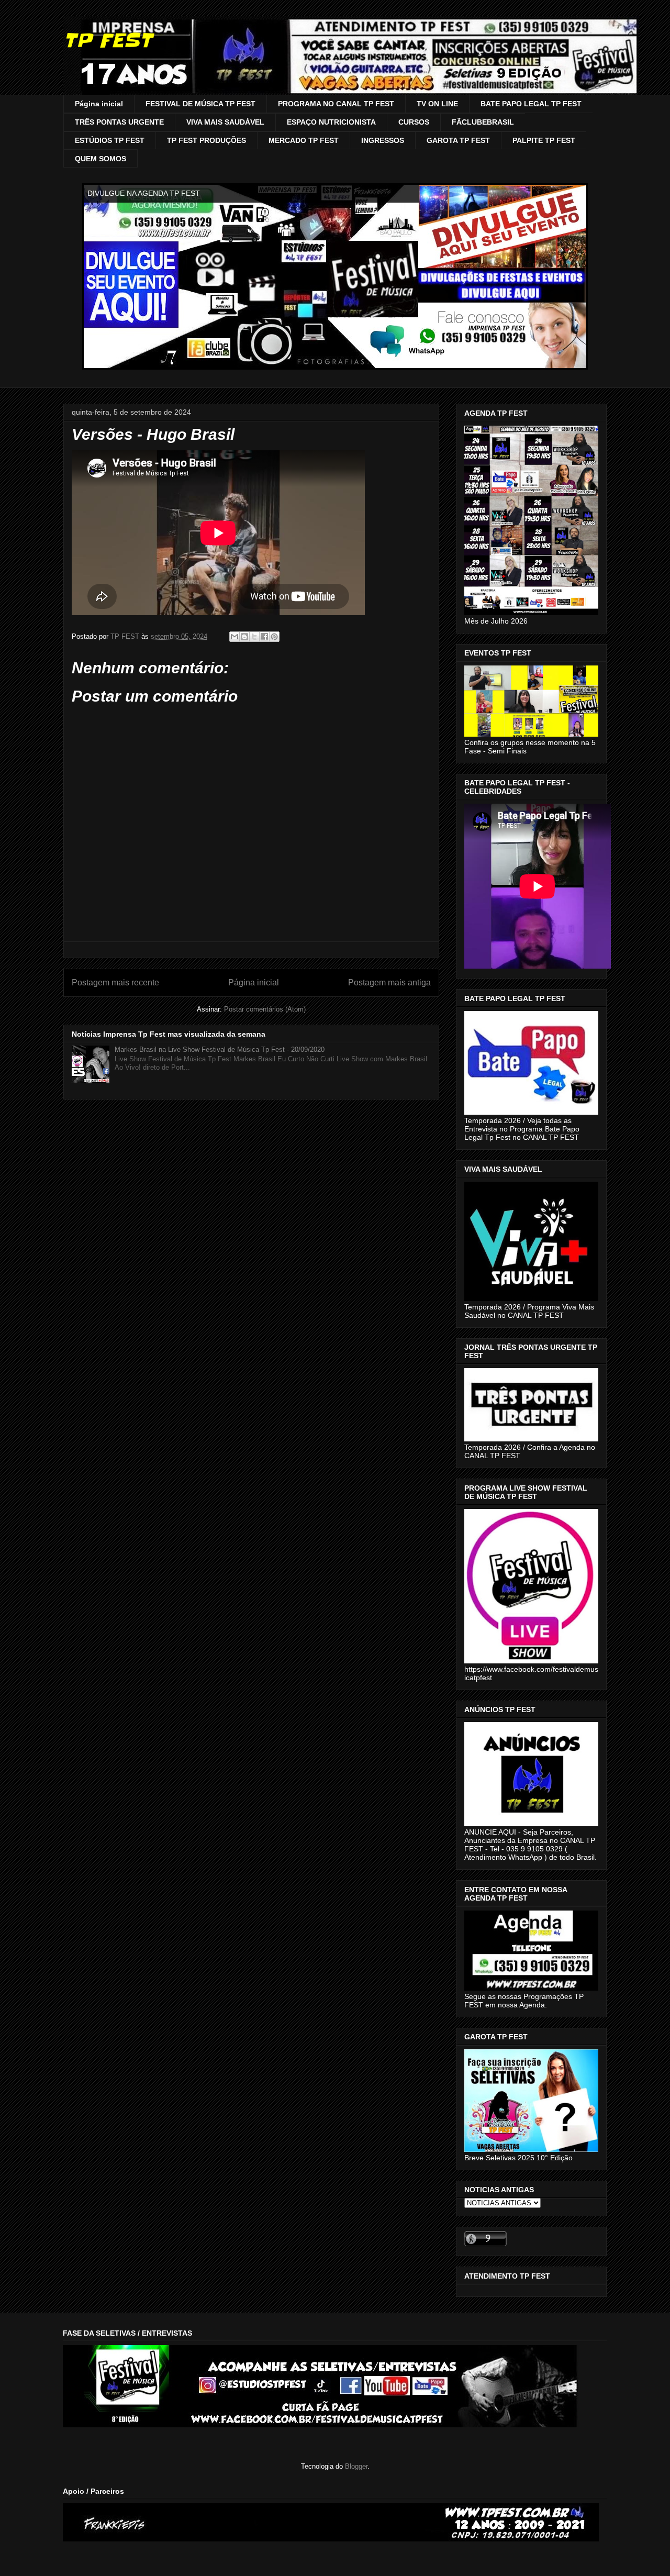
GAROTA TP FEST (458, 140)
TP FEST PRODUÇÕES (206, 140)
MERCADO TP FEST (304, 140)
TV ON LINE (437, 104)
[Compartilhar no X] (254, 637)
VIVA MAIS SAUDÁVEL (225, 122)
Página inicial (99, 104)
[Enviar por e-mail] (234, 637)
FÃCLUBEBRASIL (483, 122)
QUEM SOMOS (100, 159)
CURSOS (414, 122)
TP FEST (108, 40)
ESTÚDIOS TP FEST (110, 140)
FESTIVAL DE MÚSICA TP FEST (200, 104)
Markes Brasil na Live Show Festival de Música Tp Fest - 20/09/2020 (220, 1050)
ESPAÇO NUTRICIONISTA (331, 122)
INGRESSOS (383, 140)
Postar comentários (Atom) (265, 1009)
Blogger (356, 2466)
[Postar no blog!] (244, 637)
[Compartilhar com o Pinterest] (274, 637)
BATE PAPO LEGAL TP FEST (531, 104)
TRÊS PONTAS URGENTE (119, 122)
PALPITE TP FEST (544, 140)
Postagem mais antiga (389, 982)
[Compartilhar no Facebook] (264, 637)
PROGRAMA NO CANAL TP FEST (336, 104)
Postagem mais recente (115, 982)
